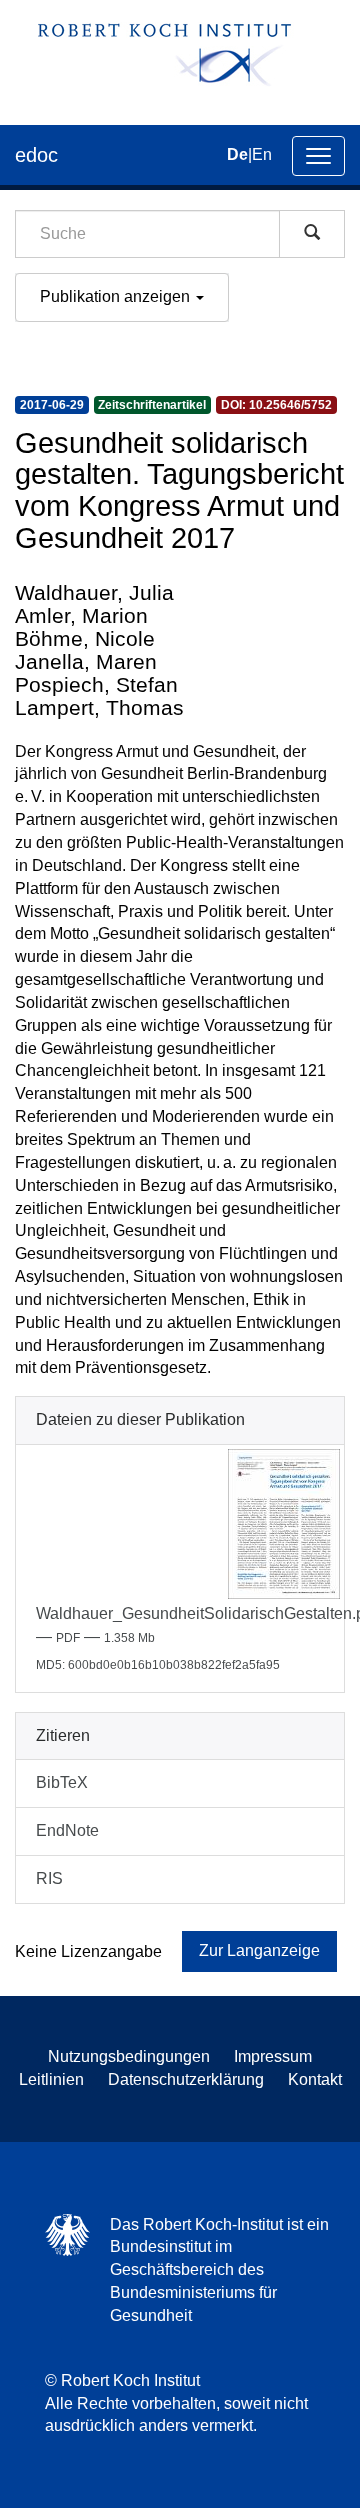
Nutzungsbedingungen (129, 2056)
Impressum (273, 2056)
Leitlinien (51, 2079)
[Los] (312, 234)
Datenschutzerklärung (186, 2079)
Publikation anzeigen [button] (117, 296)
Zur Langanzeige (259, 1950)
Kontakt (315, 2079)
